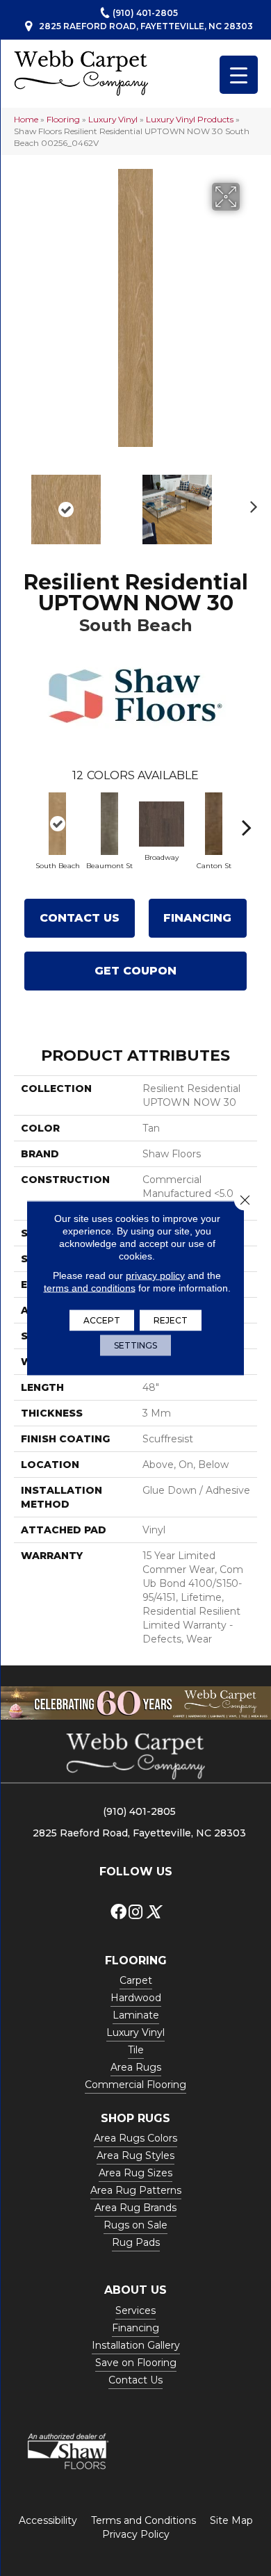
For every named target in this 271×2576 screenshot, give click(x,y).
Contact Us (80, 918)
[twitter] (153, 1913)
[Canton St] (214, 824)
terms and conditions (90, 1288)
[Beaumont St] (109, 824)
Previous (21, 503)
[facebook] (118, 1913)
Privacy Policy (136, 2534)
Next (250, 503)
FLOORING (136, 1960)
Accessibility (48, 2520)
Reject (171, 1320)
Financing (197, 918)
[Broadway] (162, 824)
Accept (102, 1320)
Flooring (63, 119)
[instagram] (135, 1913)
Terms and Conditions (143, 2520)
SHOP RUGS (135, 2118)
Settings (135, 1345)
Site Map (231, 2520)
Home (26, 119)
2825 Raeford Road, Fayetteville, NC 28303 (146, 26)
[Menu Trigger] (239, 75)
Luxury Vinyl (113, 119)
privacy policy (155, 1275)
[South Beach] (57, 824)
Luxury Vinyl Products (190, 119)
